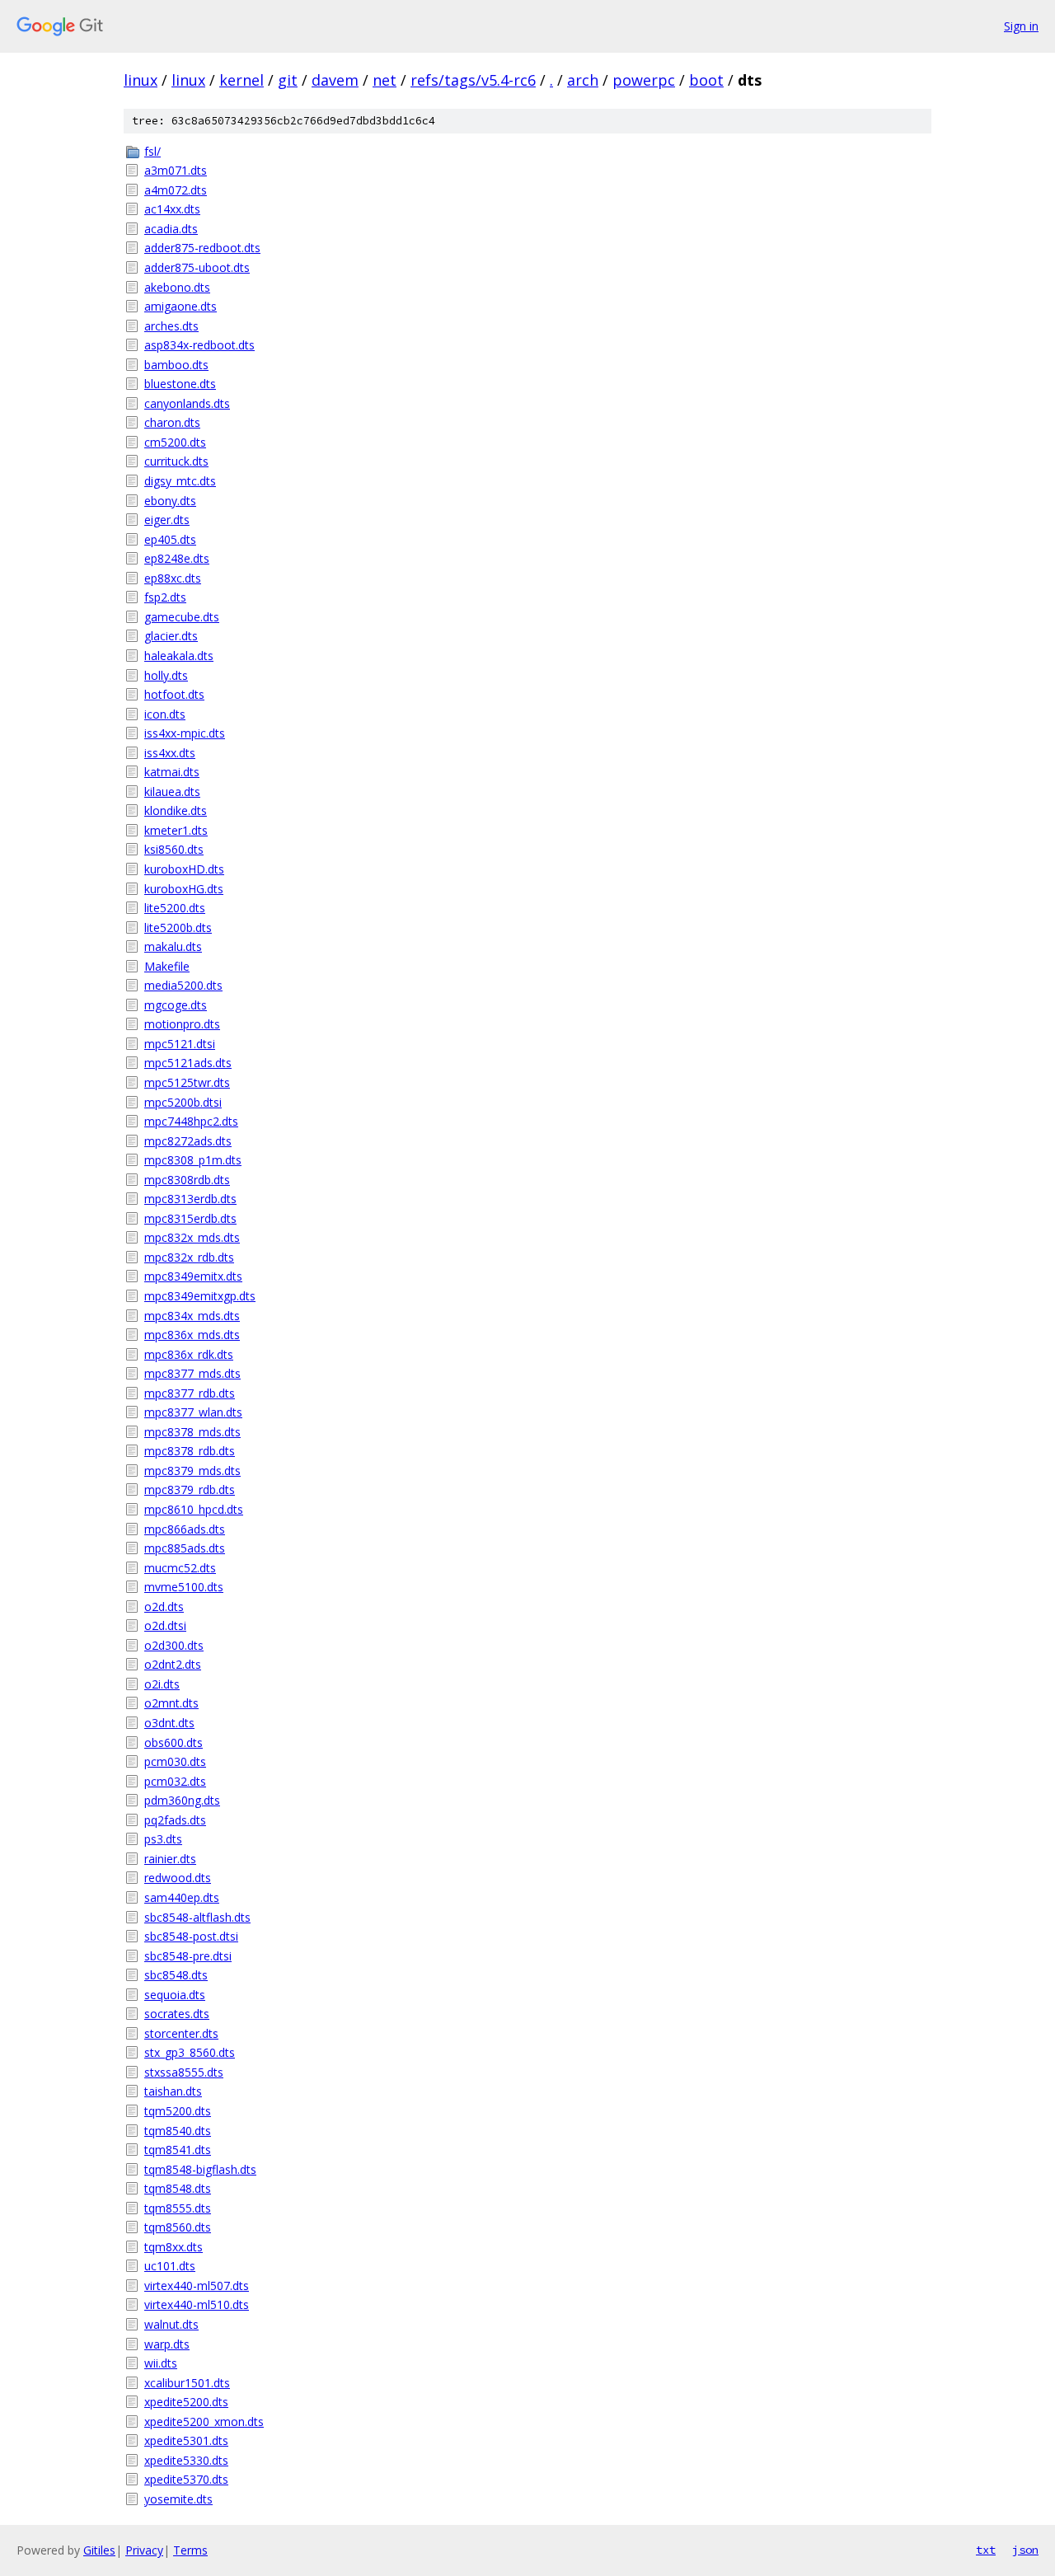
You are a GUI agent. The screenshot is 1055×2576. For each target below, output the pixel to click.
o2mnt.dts (171, 1703)
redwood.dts (178, 1878)
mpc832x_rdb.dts (189, 1257)
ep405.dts (170, 539)
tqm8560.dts (178, 2227)
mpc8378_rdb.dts (190, 1451)
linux (141, 80)
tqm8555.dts (178, 2208)
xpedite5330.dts (186, 2460)
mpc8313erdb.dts (190, 1199)
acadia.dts (171, 229)
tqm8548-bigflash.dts (200, 2169)
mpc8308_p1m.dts (193, 1160)
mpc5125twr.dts (187, 1082)
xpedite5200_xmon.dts (204, 2421)
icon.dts (165, 714)
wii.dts (161, 2363)
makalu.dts (173, 946)
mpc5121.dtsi (180, 1044)
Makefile (167, 966)
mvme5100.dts (184, 1587)
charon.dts (172, 422)
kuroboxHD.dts (184, 869)
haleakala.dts (179, 656)
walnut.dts (171, 2324)
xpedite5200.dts (186, 2402)
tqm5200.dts (178, 2111)
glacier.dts (171, 636)
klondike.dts (176, 810)
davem (335, 80)
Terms (190, 2550)
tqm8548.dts (178, 2188)
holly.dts (166, 675)
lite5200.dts (175, 908)
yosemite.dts (178, 2499)
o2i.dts (162, 1684)
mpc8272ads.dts (188, 1141)
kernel (241, 80)
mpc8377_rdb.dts (190, 1393)
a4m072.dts (176, 190)
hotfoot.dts (174, 694)
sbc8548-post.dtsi (191, 1936)
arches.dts (171, 326)
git (288, 80)
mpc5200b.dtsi (183, 1102)
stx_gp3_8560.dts (190, 2052)
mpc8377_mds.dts (192, 1373)
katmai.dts (172, 772)
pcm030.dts (175, 1761)
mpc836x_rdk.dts (189, 1354)
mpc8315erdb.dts (190, 1218)
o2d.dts (164, 1606)
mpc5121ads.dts (188, 1063)
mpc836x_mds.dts (192, 1335)
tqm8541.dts (178, 2150)
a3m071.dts (176, 170)
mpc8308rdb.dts (187, 1180)
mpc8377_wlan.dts (193, 1412)
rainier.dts (170, 1859)
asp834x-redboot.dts (199, 345)
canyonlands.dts (187, 403)
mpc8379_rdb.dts (190, 1489)
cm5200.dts (175, 442)
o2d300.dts (174, 1645)
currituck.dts (176, 461)
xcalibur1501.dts (187, 2383)
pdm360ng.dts (182, 1800)
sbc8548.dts (176, 1975)
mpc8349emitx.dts (193, 1276)
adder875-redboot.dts (202, 248)
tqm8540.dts (178, 2131)
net (384, 80)
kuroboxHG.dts (184, 889)
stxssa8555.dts (184, 2072)
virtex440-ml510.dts (197, 2304)
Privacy (144, 2550)
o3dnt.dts (169, 1723)
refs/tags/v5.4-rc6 (473, 80)
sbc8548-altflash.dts (197, 1917)
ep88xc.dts (173, 578)
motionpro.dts (182, 1024)
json (1025, 2550)
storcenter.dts (181, 2033)
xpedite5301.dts (186, 2440)
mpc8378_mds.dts (192, 1432)
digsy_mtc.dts (180, 481)
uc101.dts (170, 2266)
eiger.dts (167, 520)
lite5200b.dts (178, 927)
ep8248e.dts (177, 558)
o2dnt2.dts (173, 1664)
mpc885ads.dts (185, 1548)
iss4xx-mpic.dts (185, 733)
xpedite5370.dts (186, 2479)
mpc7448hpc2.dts (191, 1121)
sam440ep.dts (182, 1897)
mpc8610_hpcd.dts (194, 1509)
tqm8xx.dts (173, 2247)
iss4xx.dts (170, 753)
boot (706, 80)
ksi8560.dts (174, 849)
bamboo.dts (176, 365)
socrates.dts (177, 2014)
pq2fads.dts (175, 1820)
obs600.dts (173, 1742)
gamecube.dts (182, 617)
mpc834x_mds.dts (192, 1316)
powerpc (644, 80)
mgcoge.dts (176, 1005)
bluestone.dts (180, 384)
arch (583, 80)
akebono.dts (177, 287)
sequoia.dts (175, 1995)
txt (986, 2550)
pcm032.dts (175, 1781)
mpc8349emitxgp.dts (200, 1296)
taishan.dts (173, 2091)
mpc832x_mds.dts (192, 1237)
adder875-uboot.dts (197, 267)
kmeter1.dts (176, 830)
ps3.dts (163, 1839)
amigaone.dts (181, 306)
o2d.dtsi (165, 1625)
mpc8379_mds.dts (192, 1471)
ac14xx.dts (172, 209)
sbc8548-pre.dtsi (188, 1956)
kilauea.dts (172, 792)
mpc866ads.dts (185, 1529)
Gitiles (99, 2550)
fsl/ (152, 151)
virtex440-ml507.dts (197, 2286)
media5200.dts (183, 985)
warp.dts (167, 2344)
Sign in (1021, 26)
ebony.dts (170, 501)
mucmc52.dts (180, 1568)
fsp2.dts (165, 597)
